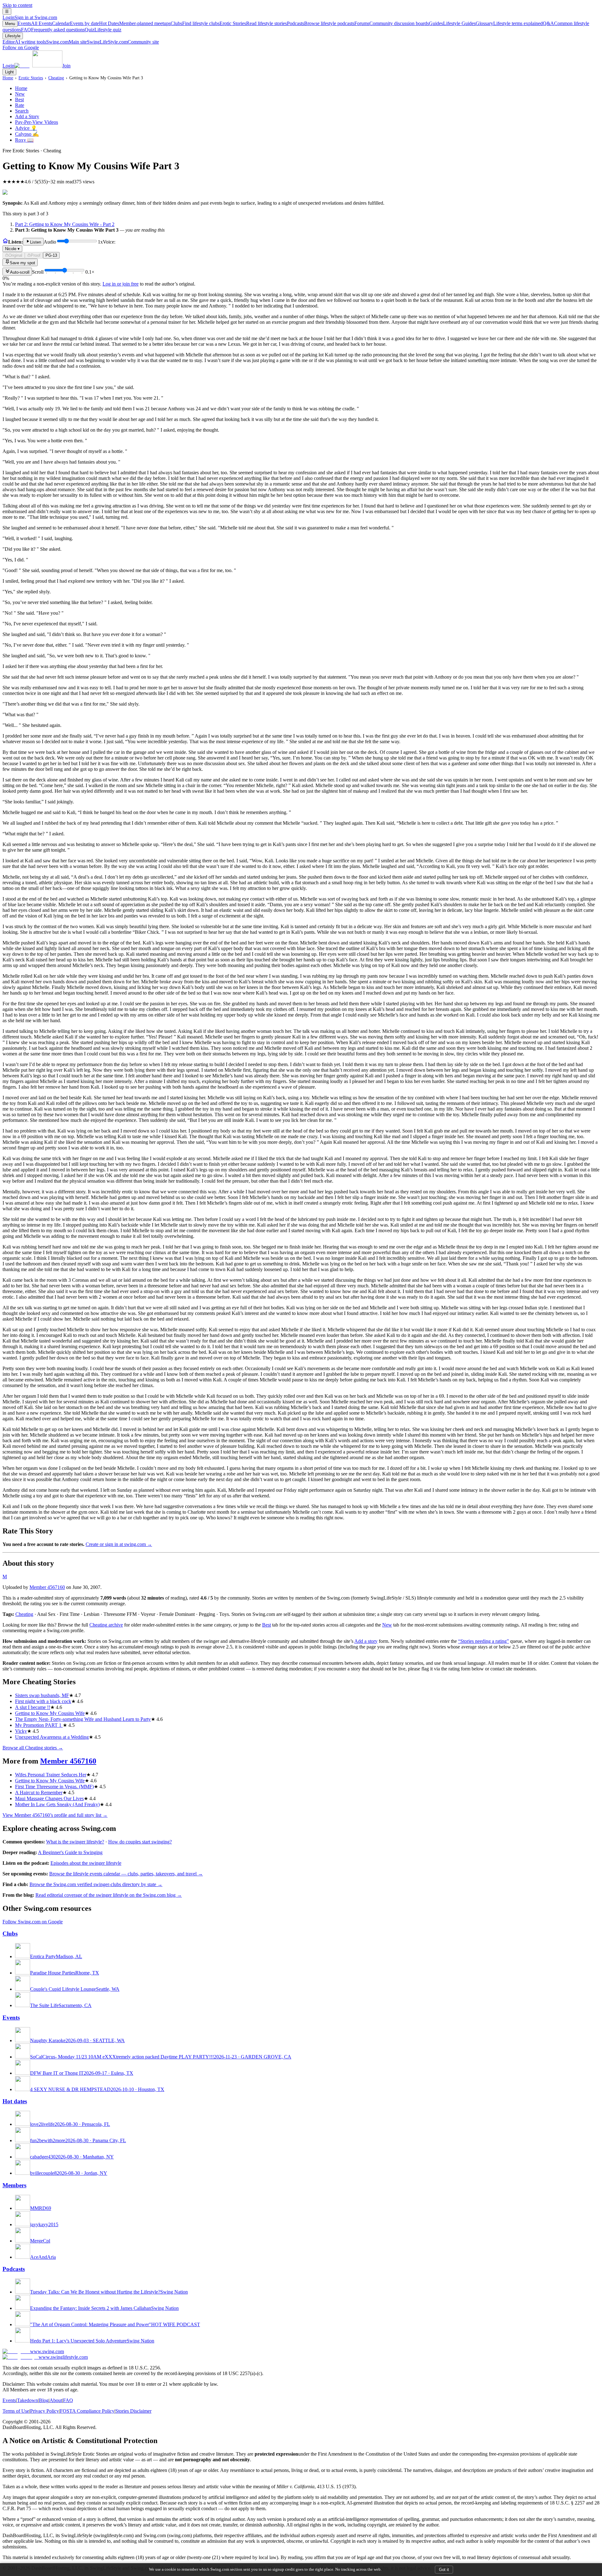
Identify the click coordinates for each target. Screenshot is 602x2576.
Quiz (103, 30)
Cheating (56, 78)
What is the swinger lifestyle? (75, 1842)
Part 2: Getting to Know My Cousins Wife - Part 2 (65, 224)
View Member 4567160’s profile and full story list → (55, 1815)
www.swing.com (47, 2351)
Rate (20, 105)
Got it (444, 2570)
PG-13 (51, 255)
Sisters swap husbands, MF (42, 1695)
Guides (452, 23)
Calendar (76, 23)
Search (22, 111)
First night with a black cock (43, 1701)
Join (66, 66)
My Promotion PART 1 (39, 1725)
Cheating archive (106, 1625)
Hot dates (15, 2101)
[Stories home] (5, 242)
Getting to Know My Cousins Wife (50, 1713)
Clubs (195, 23)
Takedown (27, 2400)
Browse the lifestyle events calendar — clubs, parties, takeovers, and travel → (126, 1874)
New (20, 94)
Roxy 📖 (24, 140)
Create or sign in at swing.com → (119, 1544)
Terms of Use (16, 2411)
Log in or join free (121, 284)
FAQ (53, 30)
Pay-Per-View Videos (37, 122)
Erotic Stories (253, 23)
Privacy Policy (45, 2411)
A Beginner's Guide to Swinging (70, 1852)
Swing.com (66, 42)
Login (30, 17)
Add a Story (27, 116)
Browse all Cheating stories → (33, 1748)
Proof (36, 255)
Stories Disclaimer (133, 2411)
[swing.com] (38, 66)
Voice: (60, 245)
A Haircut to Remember (39, 1793)
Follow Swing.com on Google (33, 1922)
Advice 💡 (26, 128)
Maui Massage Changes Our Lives (49, 1798)
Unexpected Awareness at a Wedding (52, 1737)
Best (19, 100)
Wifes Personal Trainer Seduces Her (51, 1775)
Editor (24, 42)
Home (8, 78)
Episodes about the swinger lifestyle (86, 1863)
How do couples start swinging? (140, 1842)
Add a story (366, 1641)
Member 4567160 (47, 1587)
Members (14, 2185)
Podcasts (321, 23)
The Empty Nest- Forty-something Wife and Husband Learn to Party (83, 1719)
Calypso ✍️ (27, 134)
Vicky (21, 1731)
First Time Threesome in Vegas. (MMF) (54, 1787)
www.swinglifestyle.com (63, 2357)
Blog (44, 2400)
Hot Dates (135, 23)
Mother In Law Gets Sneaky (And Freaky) (57, 1804)
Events (35, 23)
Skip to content (17, 5)
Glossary (509, 23)
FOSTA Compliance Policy (87, 2411)
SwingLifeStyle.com (123, 42)
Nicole (12, 249)
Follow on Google (21, 47)
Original (15, 255)
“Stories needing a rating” (483, 1641)
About (56, 2400)
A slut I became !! (33, 1707)
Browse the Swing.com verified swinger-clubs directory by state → (96, 1884)
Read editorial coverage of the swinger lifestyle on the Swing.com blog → (109, 1895)
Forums (392, 23)
